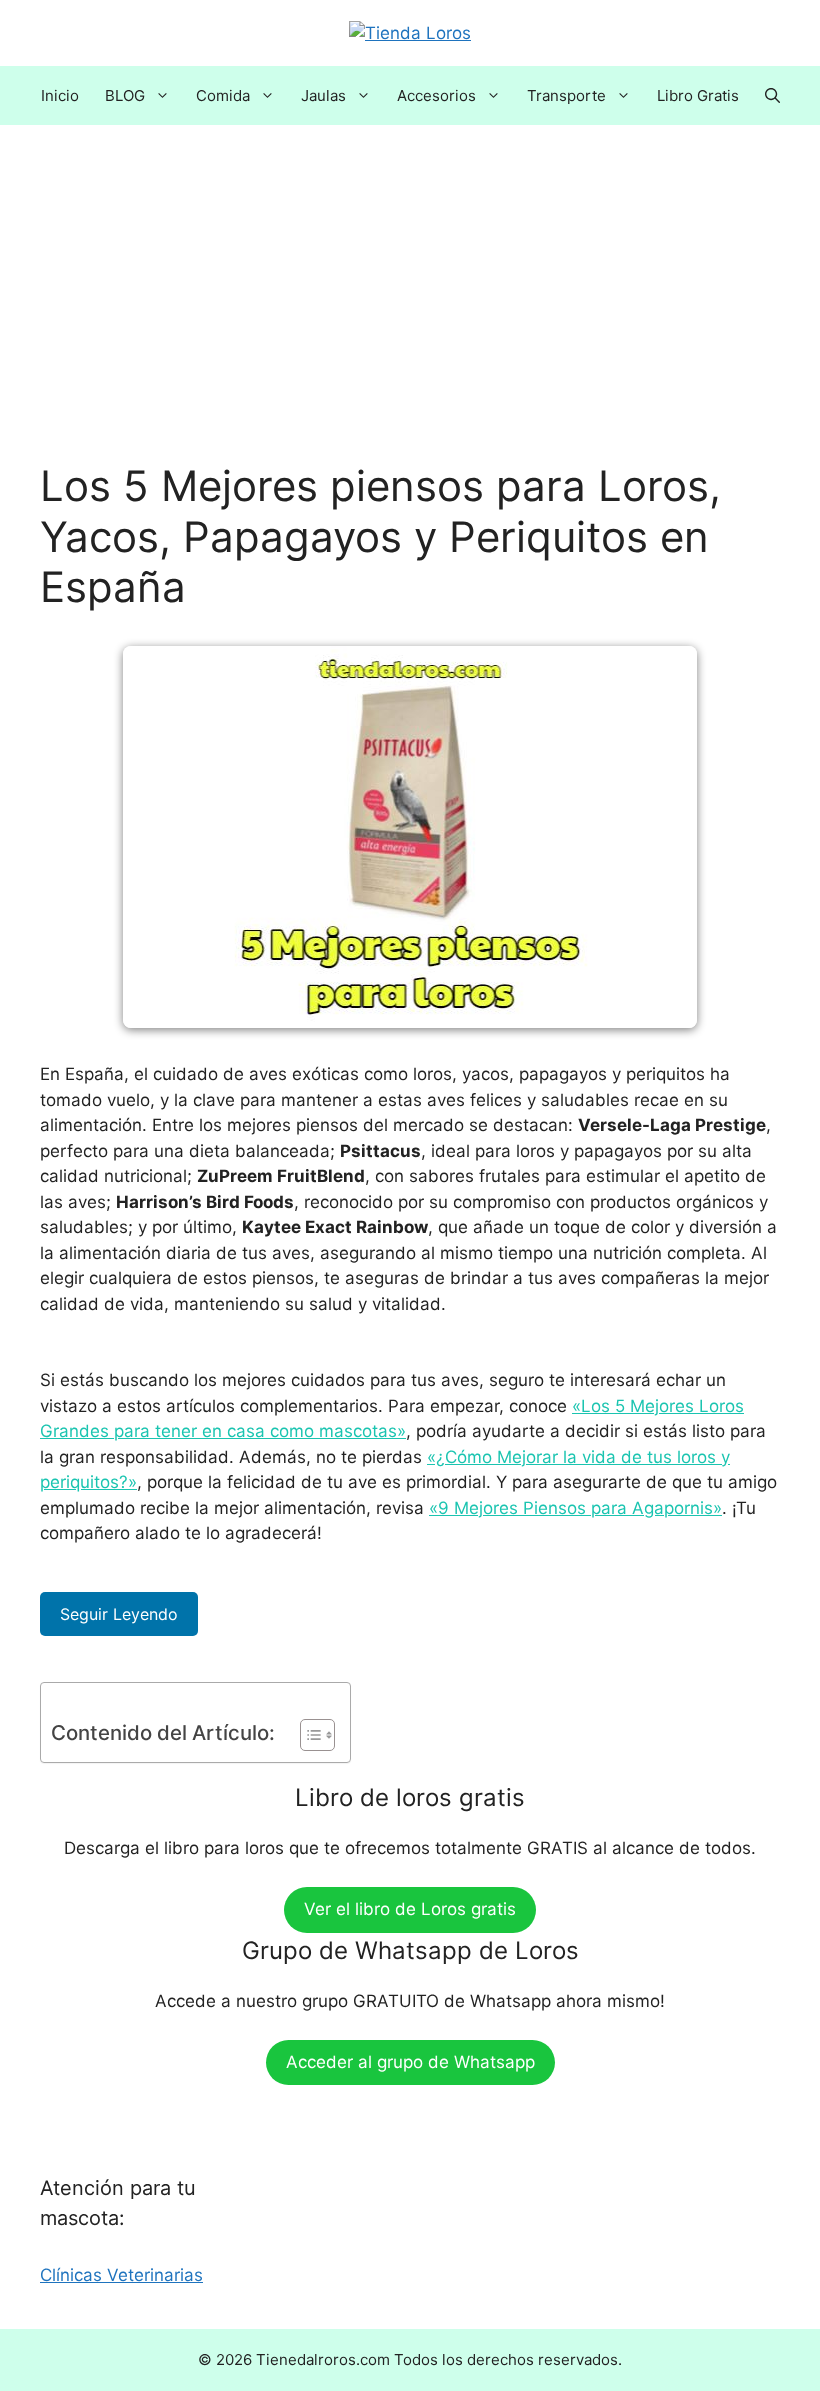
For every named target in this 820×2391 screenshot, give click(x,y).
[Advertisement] (410, 313)
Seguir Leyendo (119, 1614)
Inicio (60, 95)
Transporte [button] (566, 95)
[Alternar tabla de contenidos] (307, 1735)
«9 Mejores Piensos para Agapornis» (575, 1508)
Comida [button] (223, 95)
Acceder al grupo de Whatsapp (410, 2062)
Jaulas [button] (323, 95)
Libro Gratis (698, 95)
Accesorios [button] (436, 95)
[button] (772, 95)
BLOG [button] (125, 95)
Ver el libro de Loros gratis (410, 1909)
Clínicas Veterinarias (121, 2275)
